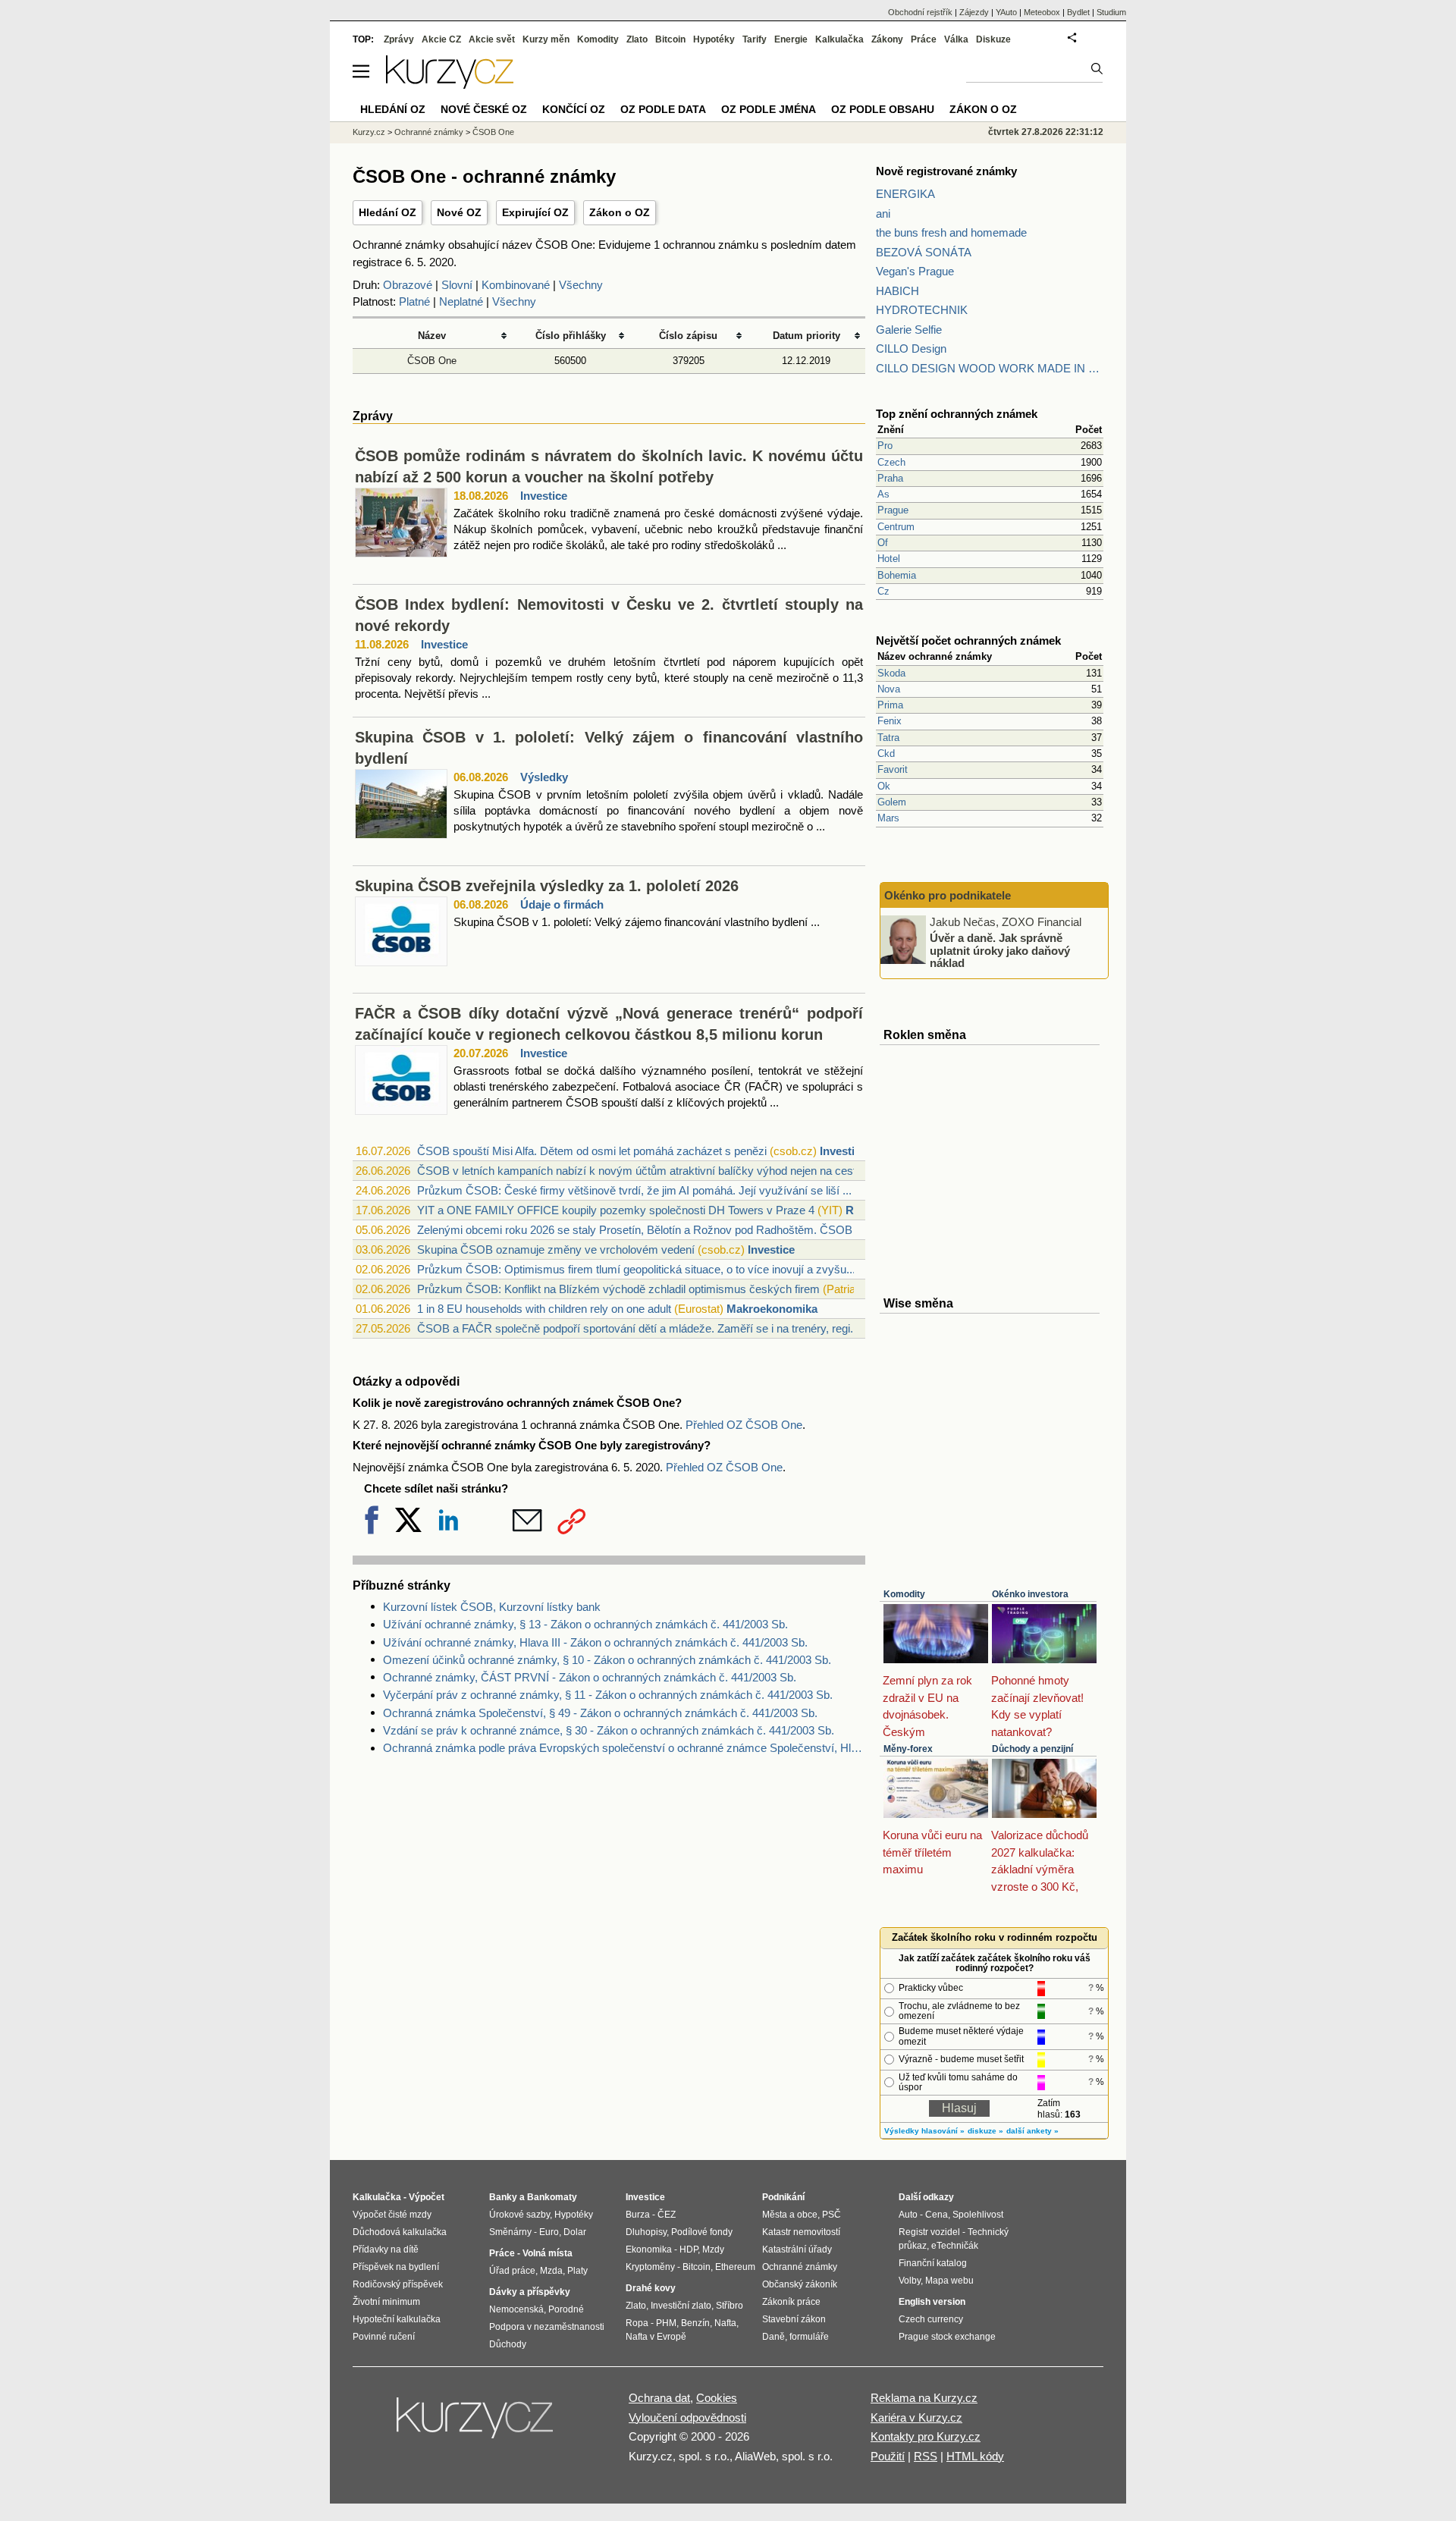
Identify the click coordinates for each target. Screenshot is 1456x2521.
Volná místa (548, 2253)
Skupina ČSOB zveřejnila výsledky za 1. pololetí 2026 (547, 886)
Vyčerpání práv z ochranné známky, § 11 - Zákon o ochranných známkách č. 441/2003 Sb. (608, 1695)
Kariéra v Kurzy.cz (916, 2417)
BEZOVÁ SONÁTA (924, 252)
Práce (924, 39)
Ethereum (735, 2267)
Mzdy (713, 2249)
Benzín (695, 2323)
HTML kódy (975, 2456)
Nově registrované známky (946, 171)
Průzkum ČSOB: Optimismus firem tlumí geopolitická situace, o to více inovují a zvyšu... (636, 1269)
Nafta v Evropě (656, 2337)
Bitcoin (670, 39)
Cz (883, 591)
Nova (889, 689)
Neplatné (461, 301)
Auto (908, 2215)
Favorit (893, 769)
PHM (666, 2323)
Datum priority (806, 336)
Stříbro (730, 2306)
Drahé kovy (651, 2288)
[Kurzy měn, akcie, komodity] (476, 2424)
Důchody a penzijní (1032, 1749)
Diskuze (993, 39)
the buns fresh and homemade (951, 232)
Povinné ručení (384, 2337)
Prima (890, 705)
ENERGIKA (905, 194)
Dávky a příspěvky (530, 2292)
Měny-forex (908, 1749)
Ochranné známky (429, 132)
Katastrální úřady (797, 2249)
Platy (577, 2271)
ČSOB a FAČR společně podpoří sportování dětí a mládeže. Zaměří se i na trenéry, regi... (638, 1328)
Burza (638, 2215)
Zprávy (399, 39)
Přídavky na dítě (386, 2249)
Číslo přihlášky (571, 336)
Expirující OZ (535, 212)
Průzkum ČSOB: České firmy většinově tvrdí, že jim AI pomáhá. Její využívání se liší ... (634, 1190)
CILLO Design (911, 348)
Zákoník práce (791, 2302)
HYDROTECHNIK (922, 310)
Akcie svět (492, 39)
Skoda (891, 673)
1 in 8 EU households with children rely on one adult (544, 1309)
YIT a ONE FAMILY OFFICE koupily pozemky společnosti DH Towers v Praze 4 (616, 1210)
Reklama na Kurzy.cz (924, 2398)
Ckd (886, 753)
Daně (773, 2337)
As (883, 494)
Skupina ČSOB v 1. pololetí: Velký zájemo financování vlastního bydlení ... (637, 922)
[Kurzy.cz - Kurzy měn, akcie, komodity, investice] (450, 85)
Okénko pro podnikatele (948, 895)
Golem (892, 802)
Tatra (888, 738)
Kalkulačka (839, 39)
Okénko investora (1030, 1594)
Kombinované (516, 285)
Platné (414, 301)
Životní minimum (386, 2302)
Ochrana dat (659, 2398)
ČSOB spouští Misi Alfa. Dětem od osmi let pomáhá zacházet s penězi (592, 1151)
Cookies (717, 2398)
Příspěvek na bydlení (396, 2267)
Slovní (457, 285)
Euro (549, 2232)
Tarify (755, 39)
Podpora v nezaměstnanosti (547, 2327)
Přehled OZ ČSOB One (744, 1425)
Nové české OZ (484, 109)
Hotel (889, 559)
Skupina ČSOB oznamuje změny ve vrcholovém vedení (556, 1250)
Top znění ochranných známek (957, 414)
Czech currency (931, 2319)
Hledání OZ (388, 212)
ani (883, 213)
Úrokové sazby (519, 2215)
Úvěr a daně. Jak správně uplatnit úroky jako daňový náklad (1000, 950)
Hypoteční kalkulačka (397, 2319)
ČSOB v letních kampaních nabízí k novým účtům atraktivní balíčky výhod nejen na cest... (641, 1171)
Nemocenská (516, 2309)
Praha (890, 478)
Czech (891, 462)
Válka (956, 39)
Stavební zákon (794, 2319)
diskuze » (985, 2131)
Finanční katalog (933, 2263)
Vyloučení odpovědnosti (687, 2417)
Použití (888, 2456)
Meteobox (1042, 12)
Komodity (904, 1594)
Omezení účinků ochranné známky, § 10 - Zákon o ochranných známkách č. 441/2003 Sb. (607, 1660)
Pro (885, 446)
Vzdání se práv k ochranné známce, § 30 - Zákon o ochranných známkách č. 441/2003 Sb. (609, 1730)
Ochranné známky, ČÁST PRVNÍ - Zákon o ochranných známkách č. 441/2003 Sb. (590, 1677)
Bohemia (897, 575)
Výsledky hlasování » (924, 2131)
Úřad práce (512, 2271)
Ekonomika (649, 2249)
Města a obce (790, 2215)
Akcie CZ (441, 39)
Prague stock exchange (947, 2337)
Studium (1111, 12)
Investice (544, 496)
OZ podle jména (769, 109)
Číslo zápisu (688, 336)
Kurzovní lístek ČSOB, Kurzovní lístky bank (492, 1607)
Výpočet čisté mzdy (392, 2215)
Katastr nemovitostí (801, 2232)
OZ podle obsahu (883, 109)
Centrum (896, 527)
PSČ (832, 2215)
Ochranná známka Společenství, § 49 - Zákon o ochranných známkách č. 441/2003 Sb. (600, 1713)
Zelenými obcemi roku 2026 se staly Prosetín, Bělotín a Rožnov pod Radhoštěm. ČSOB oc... (647, 1230)
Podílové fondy (702, 2232)
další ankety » (1032, 2131)
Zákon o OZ (620, 212)
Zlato (637, 39)
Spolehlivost (978, 2215)
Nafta (725, 2323)
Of (883, 543)
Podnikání (783, 2197)
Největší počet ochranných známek (968, 640)
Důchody (508, 2344)
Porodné (566, 2309)
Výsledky (544, 777)
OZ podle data (663, 109)
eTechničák (955, 2246)
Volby (910, 2281)
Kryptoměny (650, 2267)
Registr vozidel (929, 2232)
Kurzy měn (546, 39)
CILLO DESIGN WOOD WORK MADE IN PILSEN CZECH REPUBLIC (990, 368)
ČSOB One (432, 361)
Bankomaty (552, 2197)
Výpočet (427, 2197)
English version (932, 2302)
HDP (689, 2249)
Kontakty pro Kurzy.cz (926, 2436)
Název (432, 336)
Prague (893, 510)
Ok (884, 786)
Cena (937, 2215)
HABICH (897, 291)
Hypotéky (714, 39)
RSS (926, 2456)
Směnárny (510, 2232)
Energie (791, 39)
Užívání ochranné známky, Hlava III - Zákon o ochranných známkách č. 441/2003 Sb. (595, 1642)
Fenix (890, 721)
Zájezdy (974, 12)
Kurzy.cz (369, 132)
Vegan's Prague (915, 271)
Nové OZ (459, 212)
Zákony (887, 39)
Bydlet (1078, 12)
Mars (888, 818)
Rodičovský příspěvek (398, 2284)
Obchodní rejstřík (920, 12)
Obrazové (408, 285)
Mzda (551, 2271)
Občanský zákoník (800, 2284)
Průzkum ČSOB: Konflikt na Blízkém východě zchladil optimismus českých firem (618, 1289)
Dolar (575, 2232)
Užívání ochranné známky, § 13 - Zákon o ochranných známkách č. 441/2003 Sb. (585, 1624)
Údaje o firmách (562, 904)
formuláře (809, 2337)
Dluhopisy (646, 2232)
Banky (503, 2197)
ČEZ (667, 2215)
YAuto (1006, 12)
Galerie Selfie (909, 330)
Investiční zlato (681, 2306)
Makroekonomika (772, 1309)
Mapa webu (949, 2281)
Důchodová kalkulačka (400, 2232)
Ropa (637, 2323)
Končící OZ (574, 109)
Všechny (581, 285)
